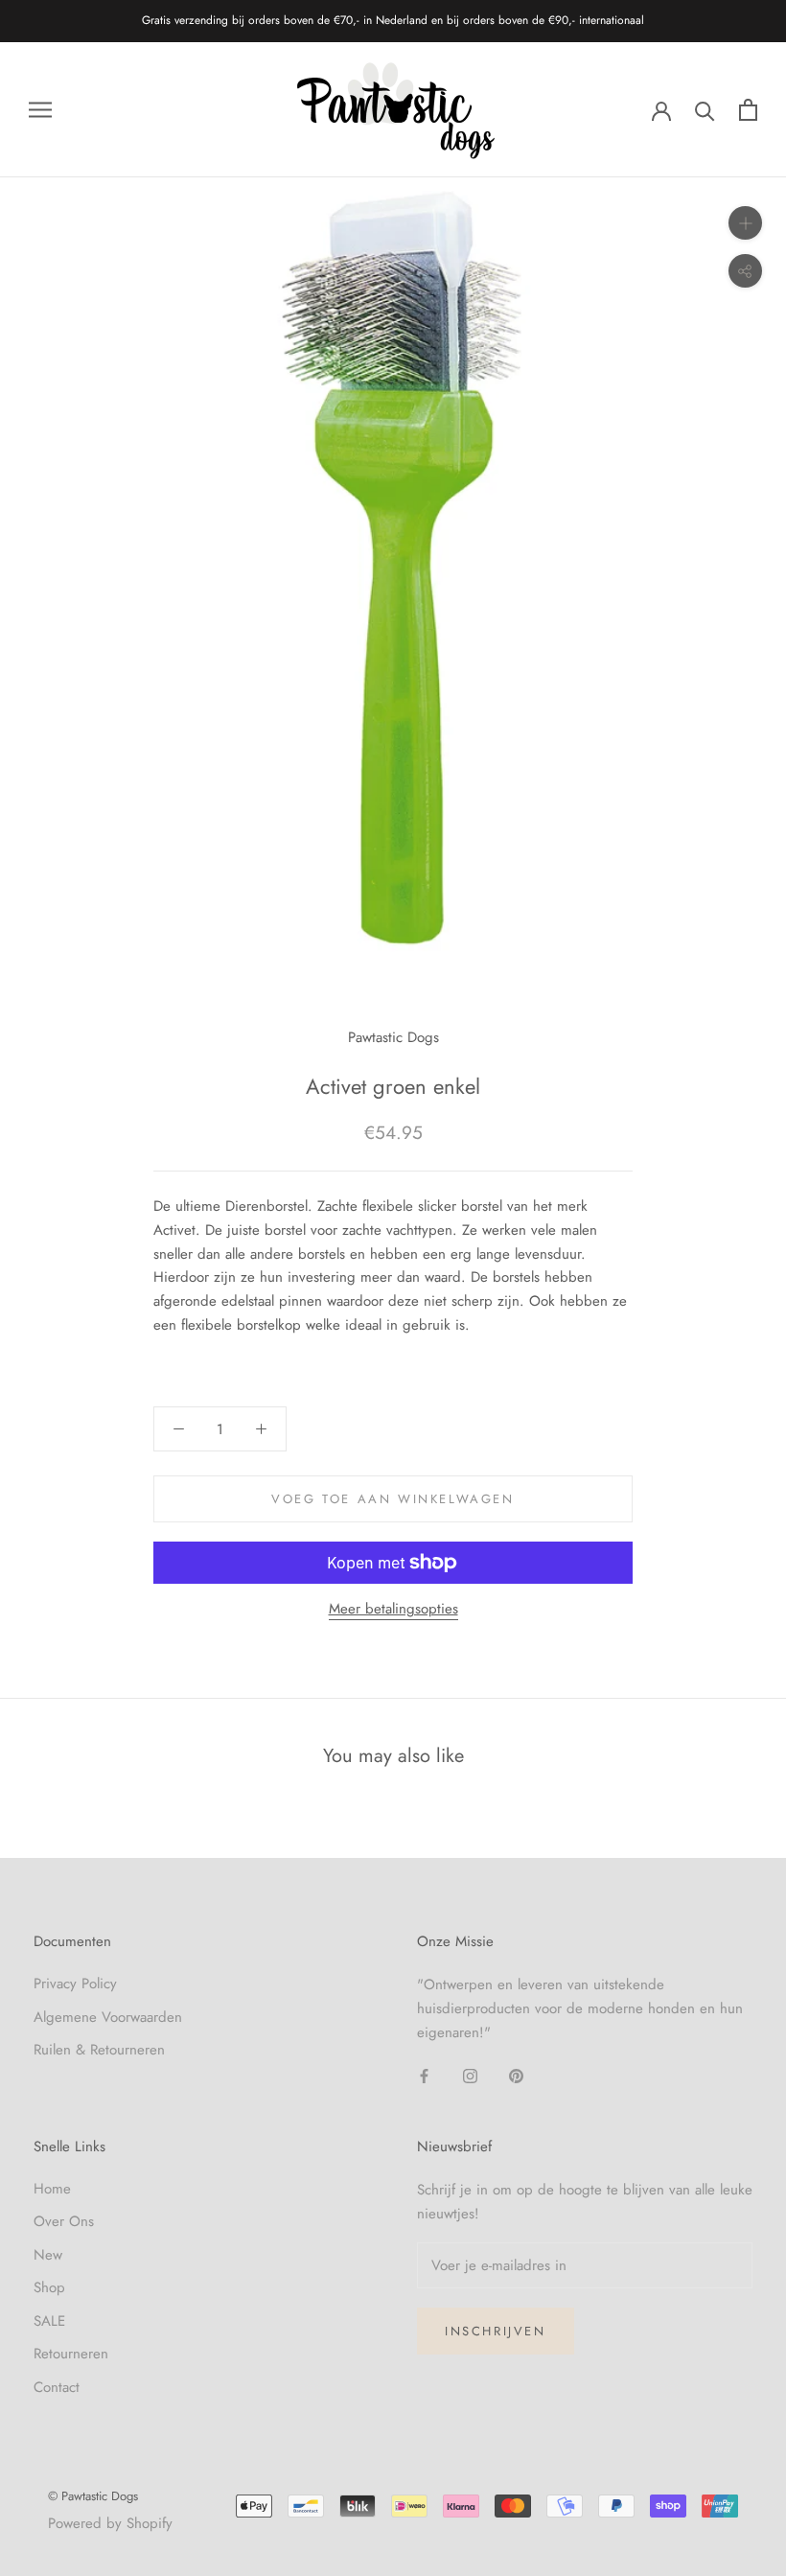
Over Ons (64, 2221)
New (48, 2255)
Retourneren (71, 2354)
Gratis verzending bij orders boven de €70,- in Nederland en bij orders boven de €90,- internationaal (393, 20)
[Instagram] (470, 2075)
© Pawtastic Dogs (93, 2496)
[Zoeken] (705, 110)
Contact (57, 2387)
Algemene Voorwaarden (108, 2017)
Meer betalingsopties (393, 1609)
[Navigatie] (40, 110)
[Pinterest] (516, 2075)
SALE (49, 2321)
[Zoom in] (745, 223)
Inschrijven (496, 2331)
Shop (49, 2287)
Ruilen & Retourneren (99, 2050)
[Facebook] (424, 2075)
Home (52, 2189)
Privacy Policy (75, 1984)
